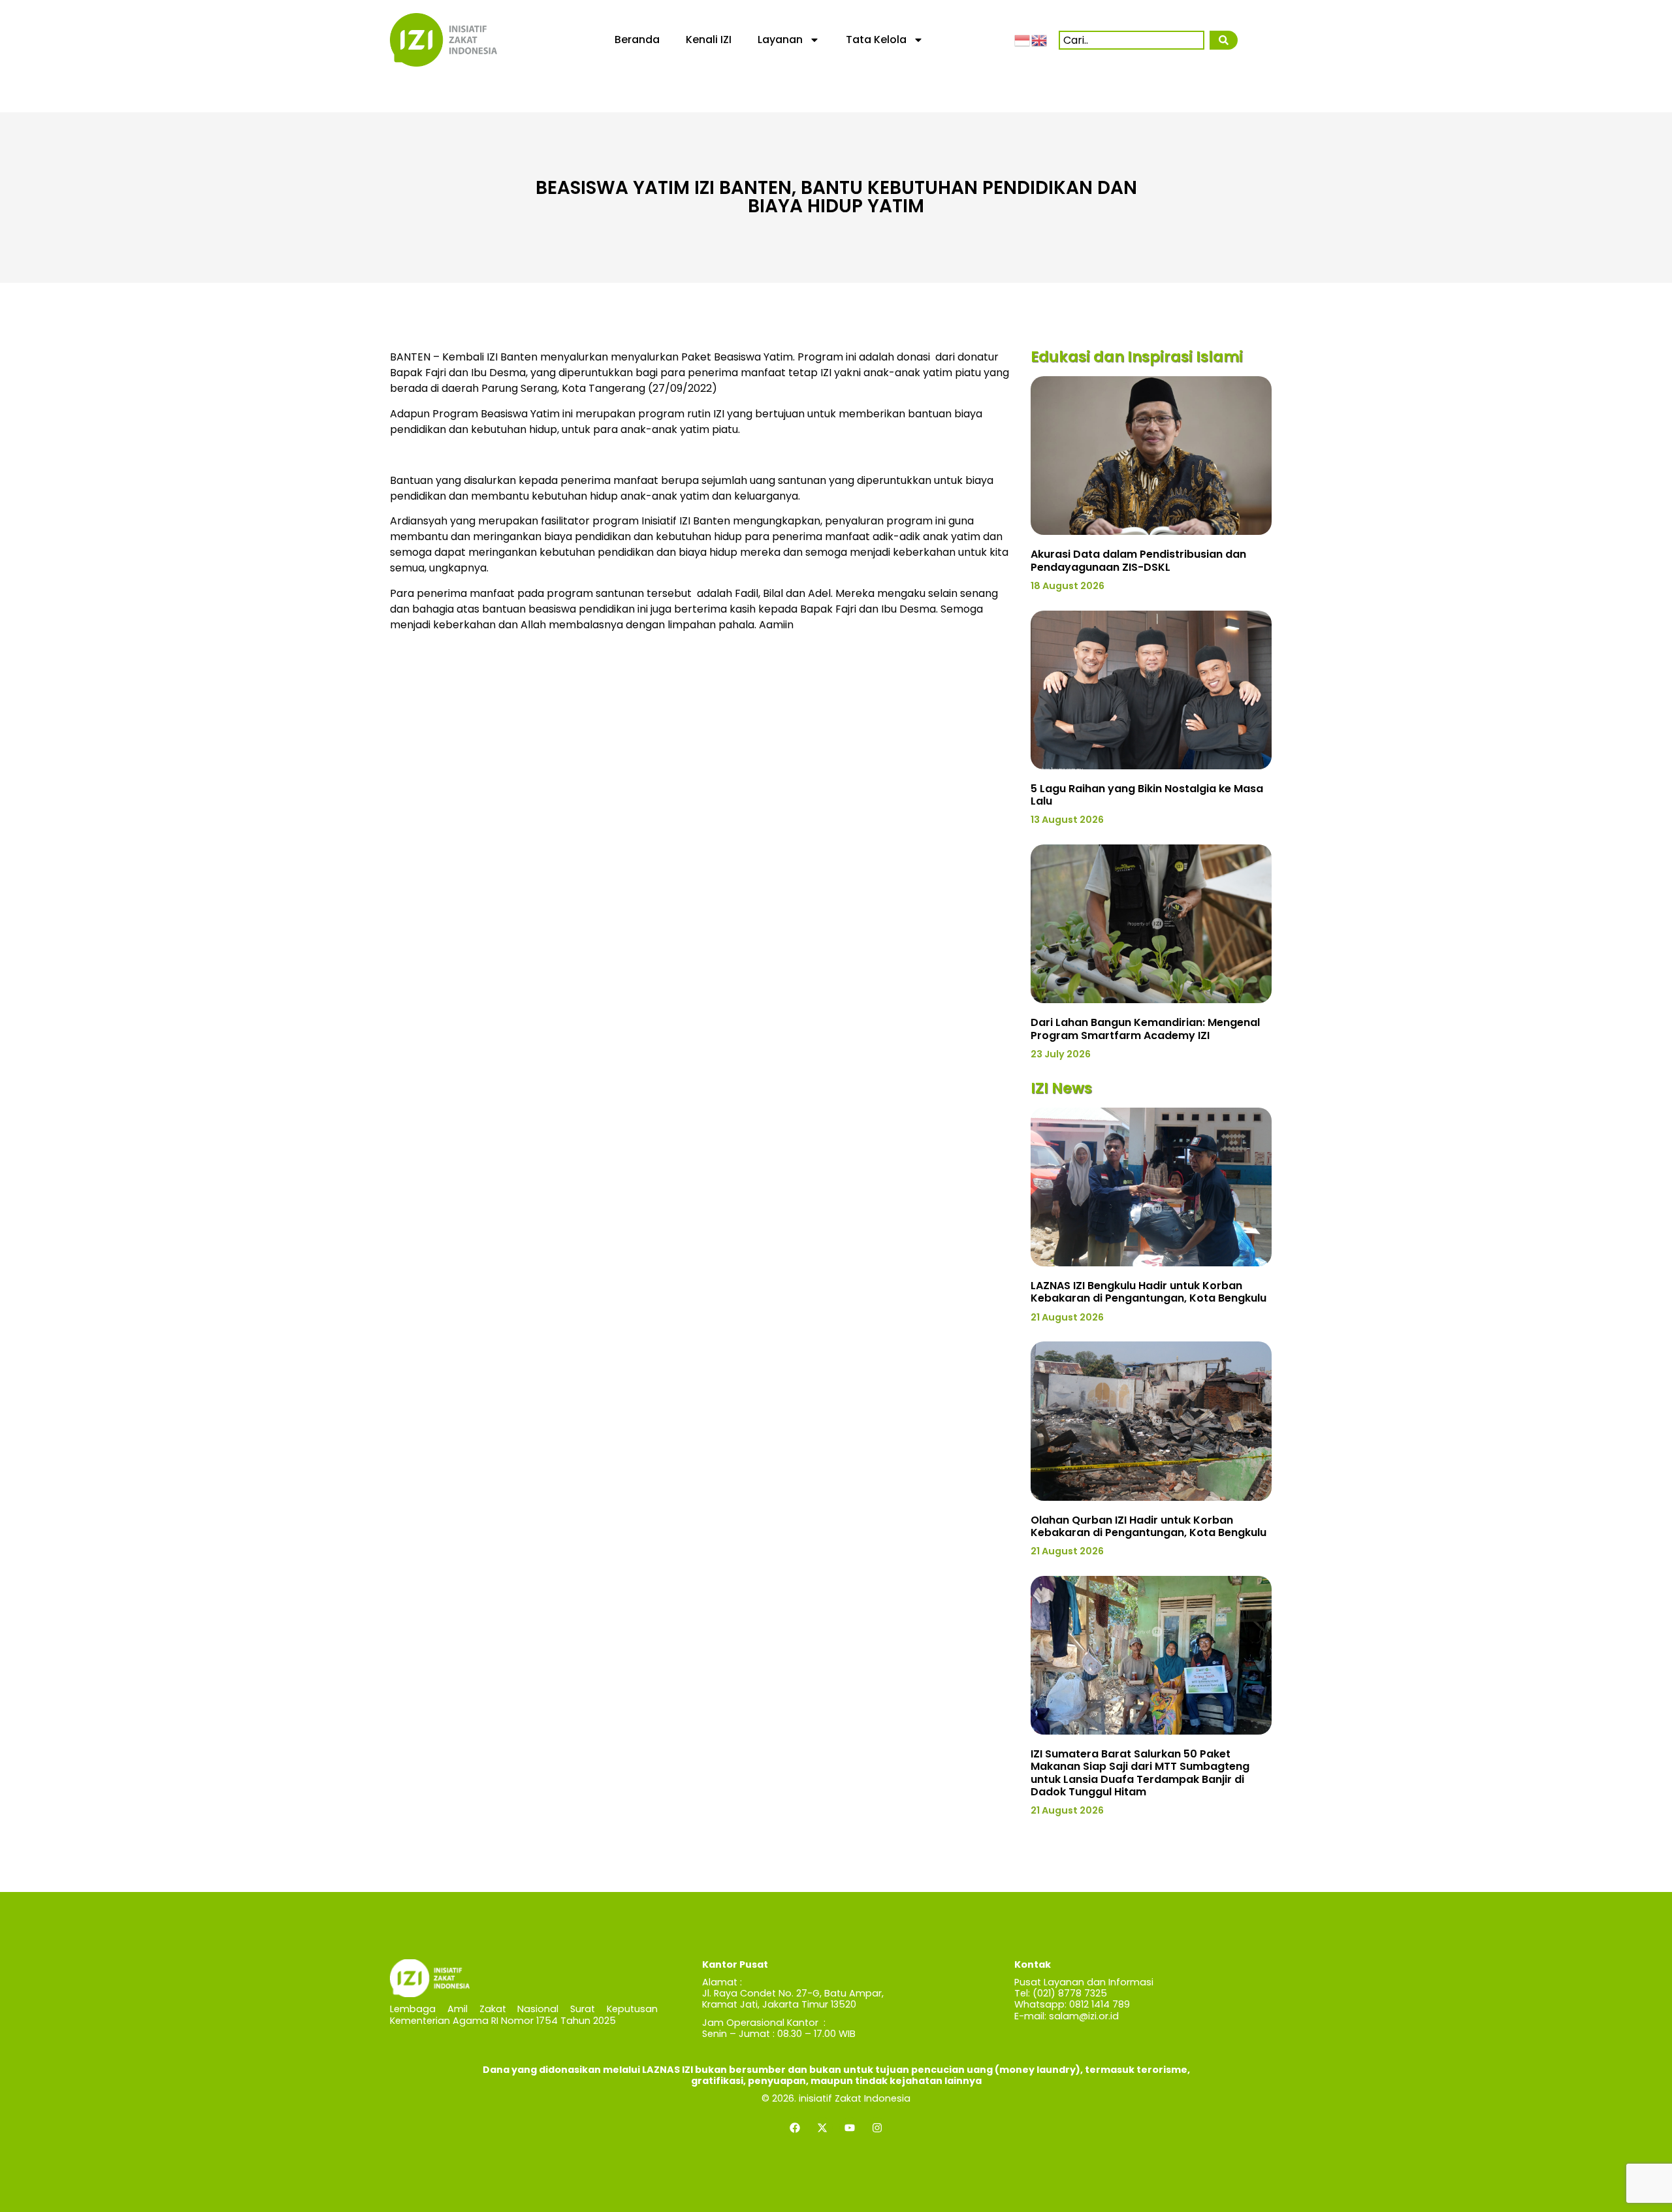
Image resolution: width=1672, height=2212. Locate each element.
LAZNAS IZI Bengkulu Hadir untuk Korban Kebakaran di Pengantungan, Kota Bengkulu (1149, 1292)
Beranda (637, 40)
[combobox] (1132, 40)
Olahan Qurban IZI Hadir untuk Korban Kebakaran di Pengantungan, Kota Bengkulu (1149, 1526)
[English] (1040, 39)
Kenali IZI (709, 40)
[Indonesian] (1023, 39)
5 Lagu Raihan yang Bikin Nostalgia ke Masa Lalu (1147, 795)
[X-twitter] (822, 2128)
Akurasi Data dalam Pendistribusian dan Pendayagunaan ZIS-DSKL (1138, 560)
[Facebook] (795, 2128)
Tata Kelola (876, 40)
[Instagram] (877, 2128)
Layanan (780, 40)
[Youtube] (850, 2128)
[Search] (1223, 40)
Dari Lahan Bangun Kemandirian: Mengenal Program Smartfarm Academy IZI (1145, 1029)
